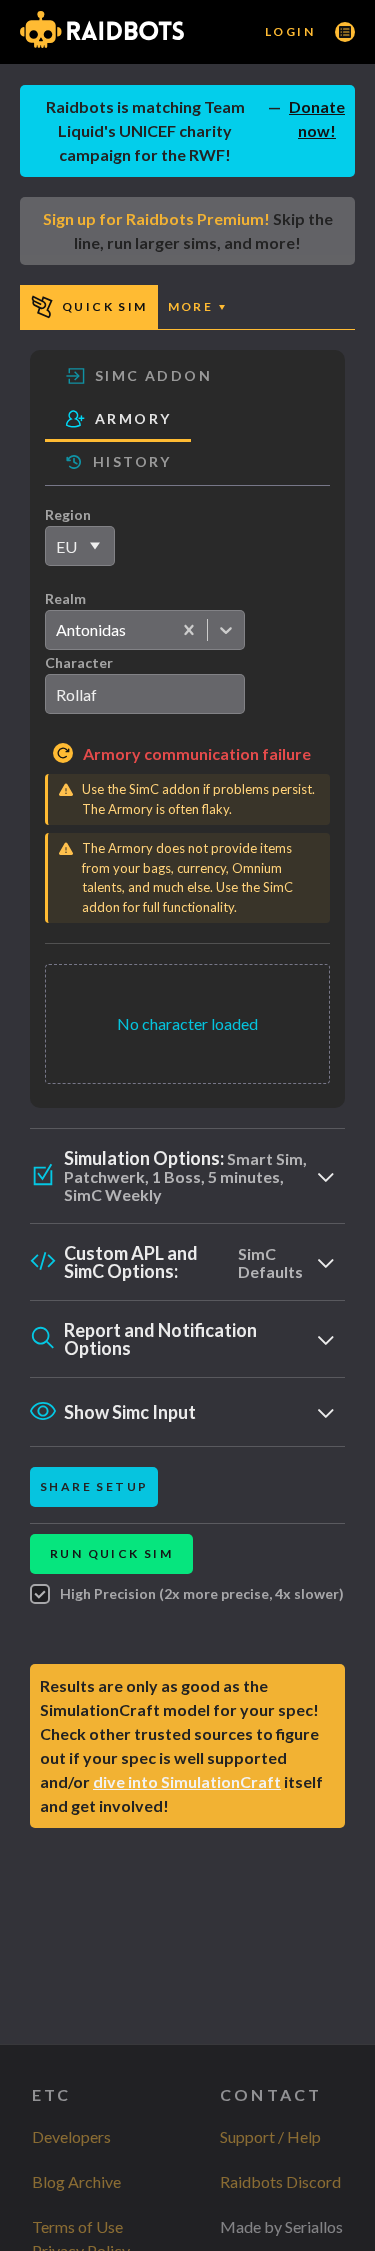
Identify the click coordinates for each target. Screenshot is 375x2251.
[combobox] (55, 630)
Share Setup (94, 1486)
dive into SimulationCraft (187, 1781)
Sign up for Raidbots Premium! (156, 218)
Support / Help (270, 2136)
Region (68, 514)
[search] (145, 694)
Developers (71, 2136)
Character (79, 662)
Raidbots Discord (280, 2181)
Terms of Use (77, 2226)
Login (290, 31)
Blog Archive (76, 2181)
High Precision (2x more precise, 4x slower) (202, 1593)
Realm (65, 598)
